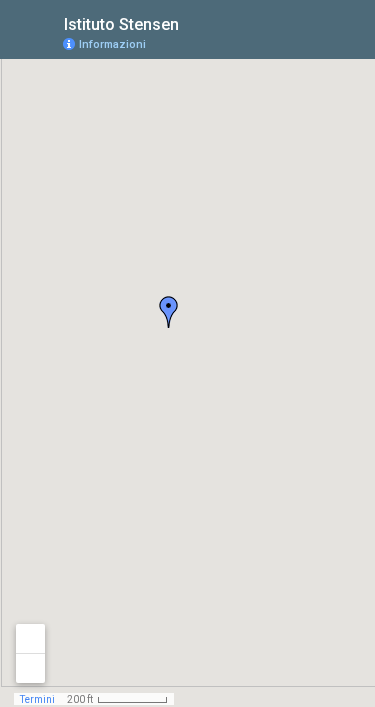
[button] (169, 312)
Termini (37, 699)
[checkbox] (194, 22)
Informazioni (112, 44)
